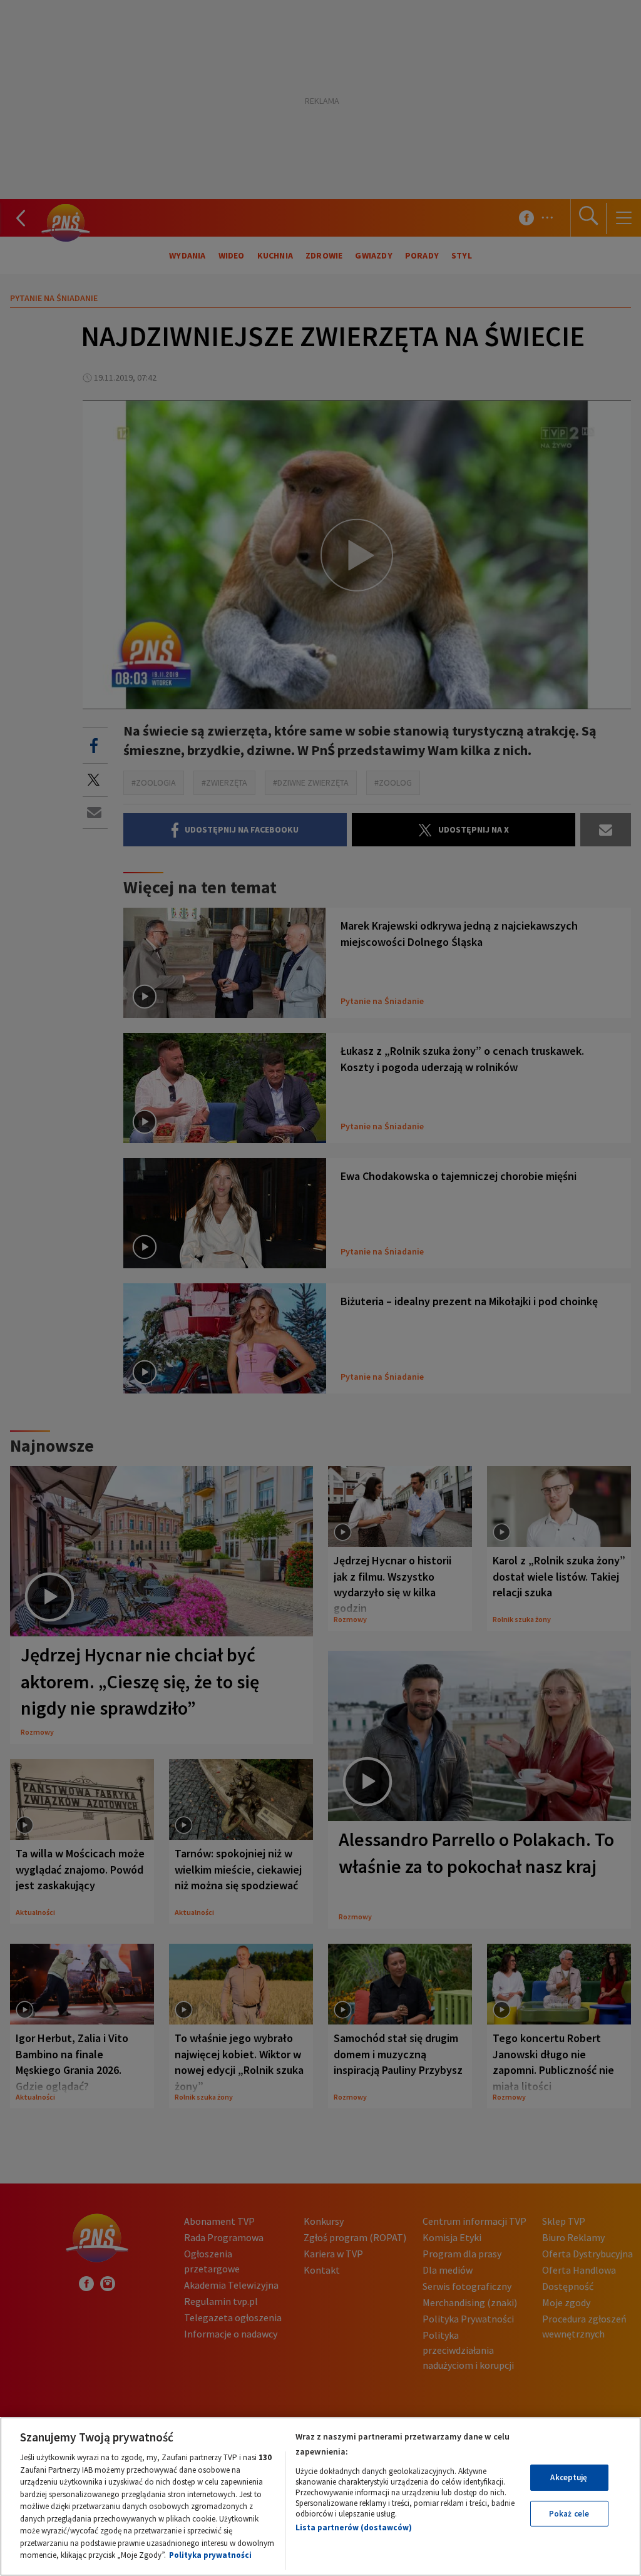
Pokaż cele (569, 2514)
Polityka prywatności (210, 2555)
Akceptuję (569, 2477)
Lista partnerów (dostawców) (354, 2527)
